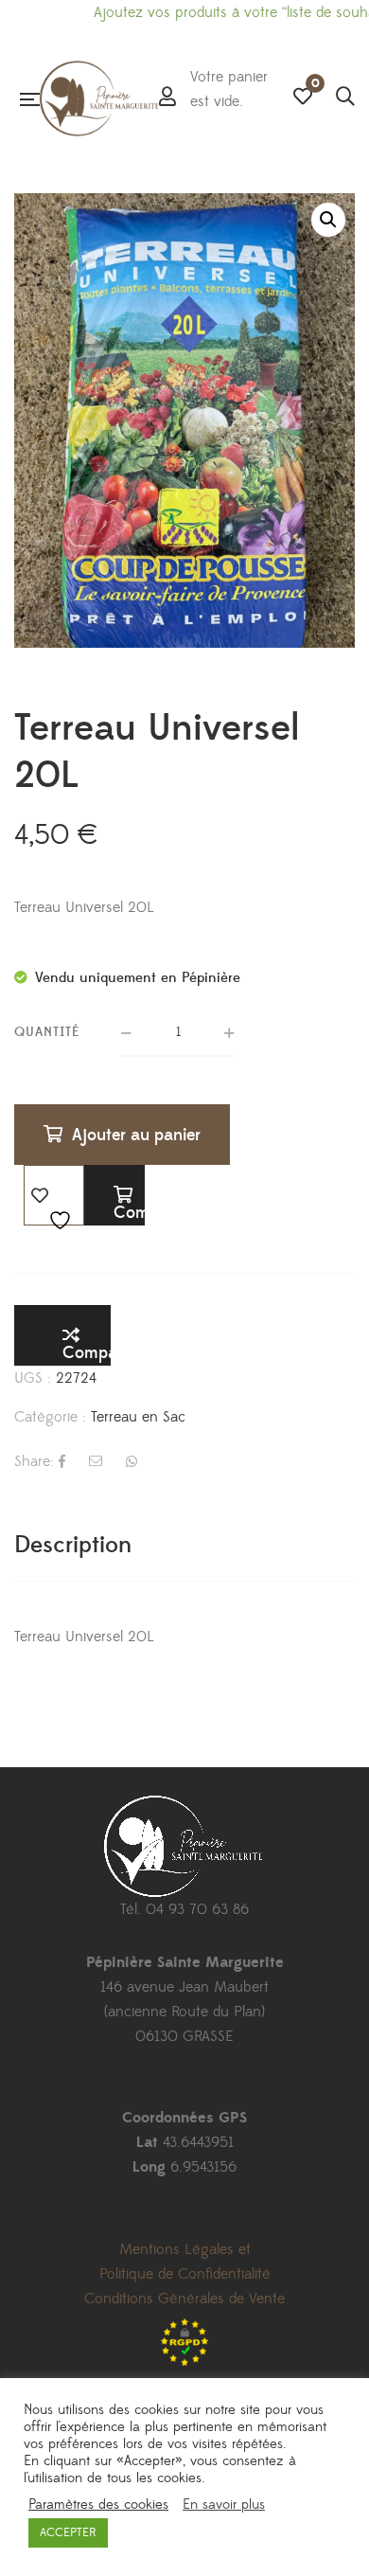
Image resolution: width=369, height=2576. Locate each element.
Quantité (47, 1032)
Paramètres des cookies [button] (98, 2505)
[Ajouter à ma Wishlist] (54, 1195)
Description (73, 1545)
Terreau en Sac (138, 1417)
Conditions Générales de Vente (184, 2299)
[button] (328, 220)
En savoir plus (224, 2505)
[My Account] (167, 98)
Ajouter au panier (136, 1135)
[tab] (184, 1545)
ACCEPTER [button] (68, 2532)
